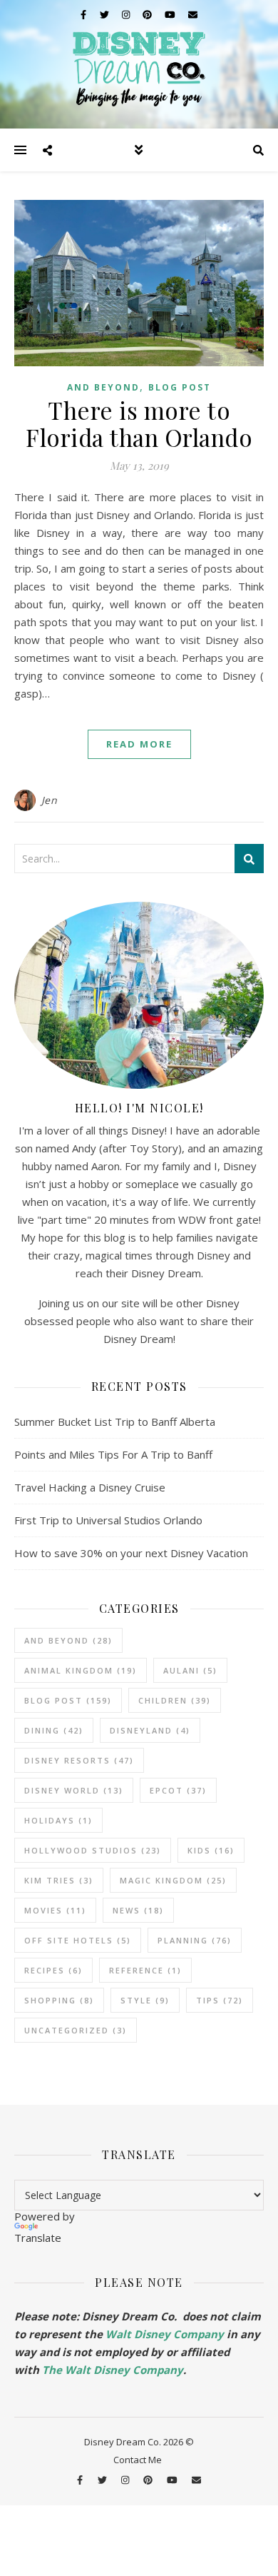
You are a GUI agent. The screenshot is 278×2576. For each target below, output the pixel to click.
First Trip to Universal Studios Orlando (108, 1520)
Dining (54, 1730)
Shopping (59, 2000)
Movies (55, 1910)
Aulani (190, 1670)
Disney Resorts (79, 1760)
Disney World (74, 1790)
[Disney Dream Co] (139, 64)
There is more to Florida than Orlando (139, 423)
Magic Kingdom (173, 1880)
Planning (195, 1940)
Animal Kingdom (81, 1670)
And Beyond (103, 387)
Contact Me (138, 2460)
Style (145, 2000)
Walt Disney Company (165, 2334)
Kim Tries (59, 1880)
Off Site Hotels (78, 1940)
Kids (211, 1850)
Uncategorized (76, 2030)
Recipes (53, 1970)
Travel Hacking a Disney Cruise (90, 1487)
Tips (220, 2000)
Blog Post (180, 387)
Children (175, 1700)
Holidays (58, 1820)
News (138, 1910)
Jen (50, 800)
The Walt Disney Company (113, 2370)
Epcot (178, 1790)
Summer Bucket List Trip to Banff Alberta (115, 1422)
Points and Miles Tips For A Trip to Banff (113, 1454)
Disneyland (150, 1730)
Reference (145, 1970)
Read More (139, 744)
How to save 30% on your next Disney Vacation (131, 1553)
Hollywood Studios (93, 1850)
